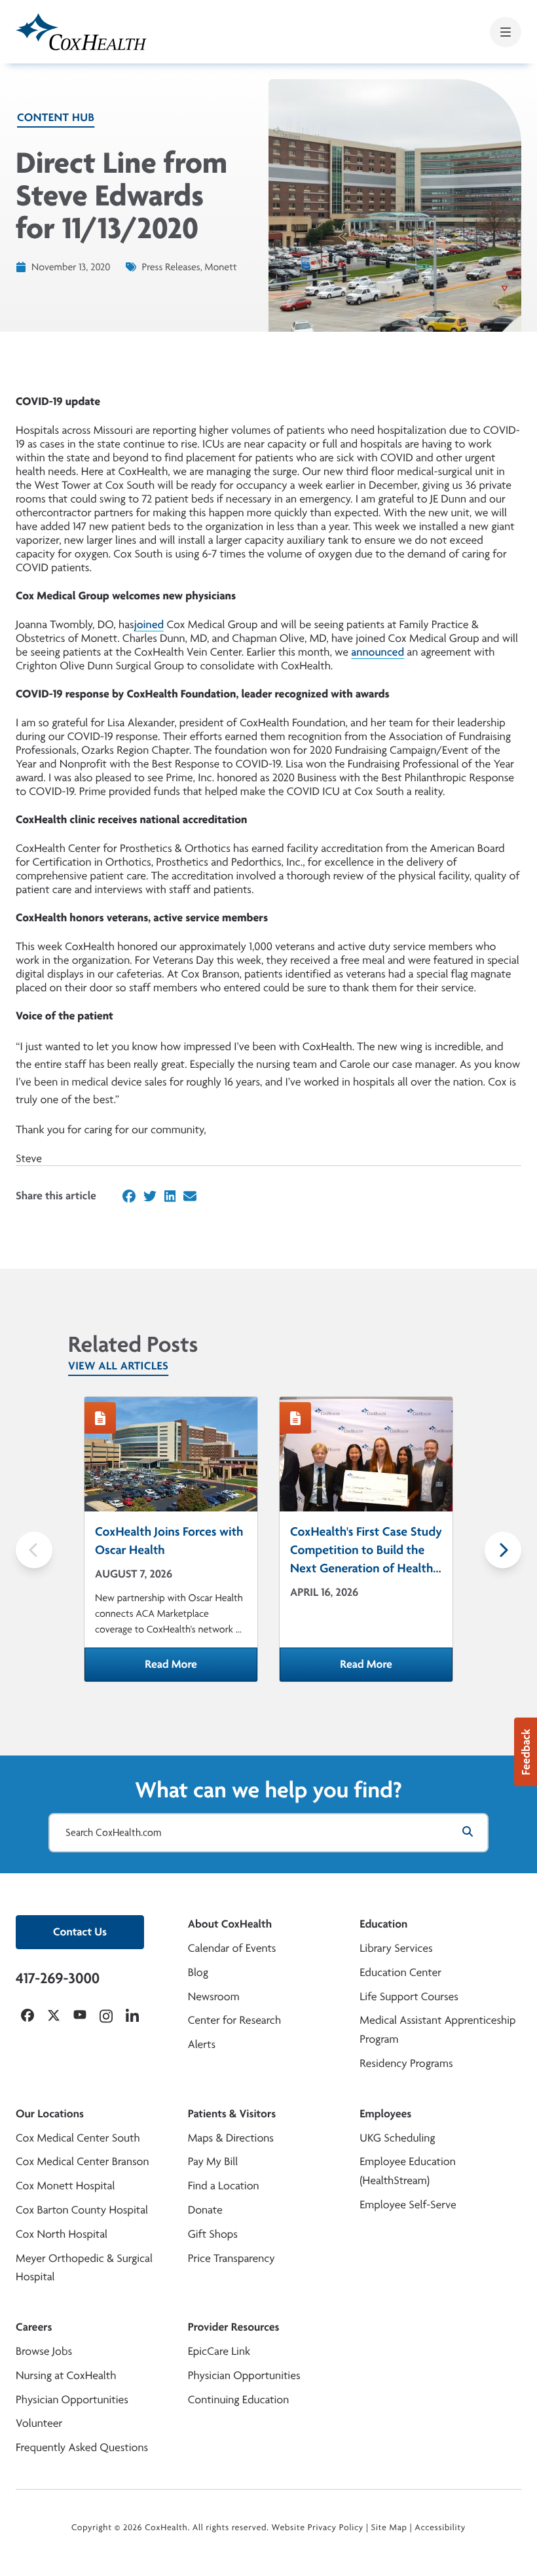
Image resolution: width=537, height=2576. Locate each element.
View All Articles (118, 1366)
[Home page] (81, 32)
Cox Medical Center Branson (82, 2161)
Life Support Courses (409, 1997)
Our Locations (50, 2114)
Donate (205, 2210)
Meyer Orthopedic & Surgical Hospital (84, 2268)
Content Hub (56, 117)
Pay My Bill (213, 2161)
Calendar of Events (232, 1948)
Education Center (400, 1972)
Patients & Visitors (232, 2114)
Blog (198, 1972)
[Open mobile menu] (506, 32)
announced (378, 652)
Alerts (202, 2044)
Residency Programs (406, 2063)
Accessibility (440, 2528)
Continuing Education (239, 2400)
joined (149, 625)
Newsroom (214, 1997)
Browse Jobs (44, 2351)
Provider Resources (234, 2327)
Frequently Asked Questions (82, 2447)
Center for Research (235, 2020)
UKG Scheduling (397, 2138)
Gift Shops (213, 2234)
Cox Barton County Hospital (82, 2210)
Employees (385, 2114)
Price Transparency (231, 2258)
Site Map (389, 2528)
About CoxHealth (230, 1924)
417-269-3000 (58, 1978)
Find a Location (224, 2186)
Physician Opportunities (72, 2400)
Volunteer (39, 2423)
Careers (34, 2327)
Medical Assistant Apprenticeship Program (437, 2030)
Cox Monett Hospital (65, 2186)
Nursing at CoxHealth (66, 2375)
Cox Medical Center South (78, 2138)
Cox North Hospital (62, 2234)
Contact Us (80, 1932)
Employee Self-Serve (408, 2205)
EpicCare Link (219, 2351)
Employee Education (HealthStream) (407, 2171)
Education (383, 1924)
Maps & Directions (231, 2138)
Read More (201, 1668)
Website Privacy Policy (318, 2528)
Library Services (396, 1948)
